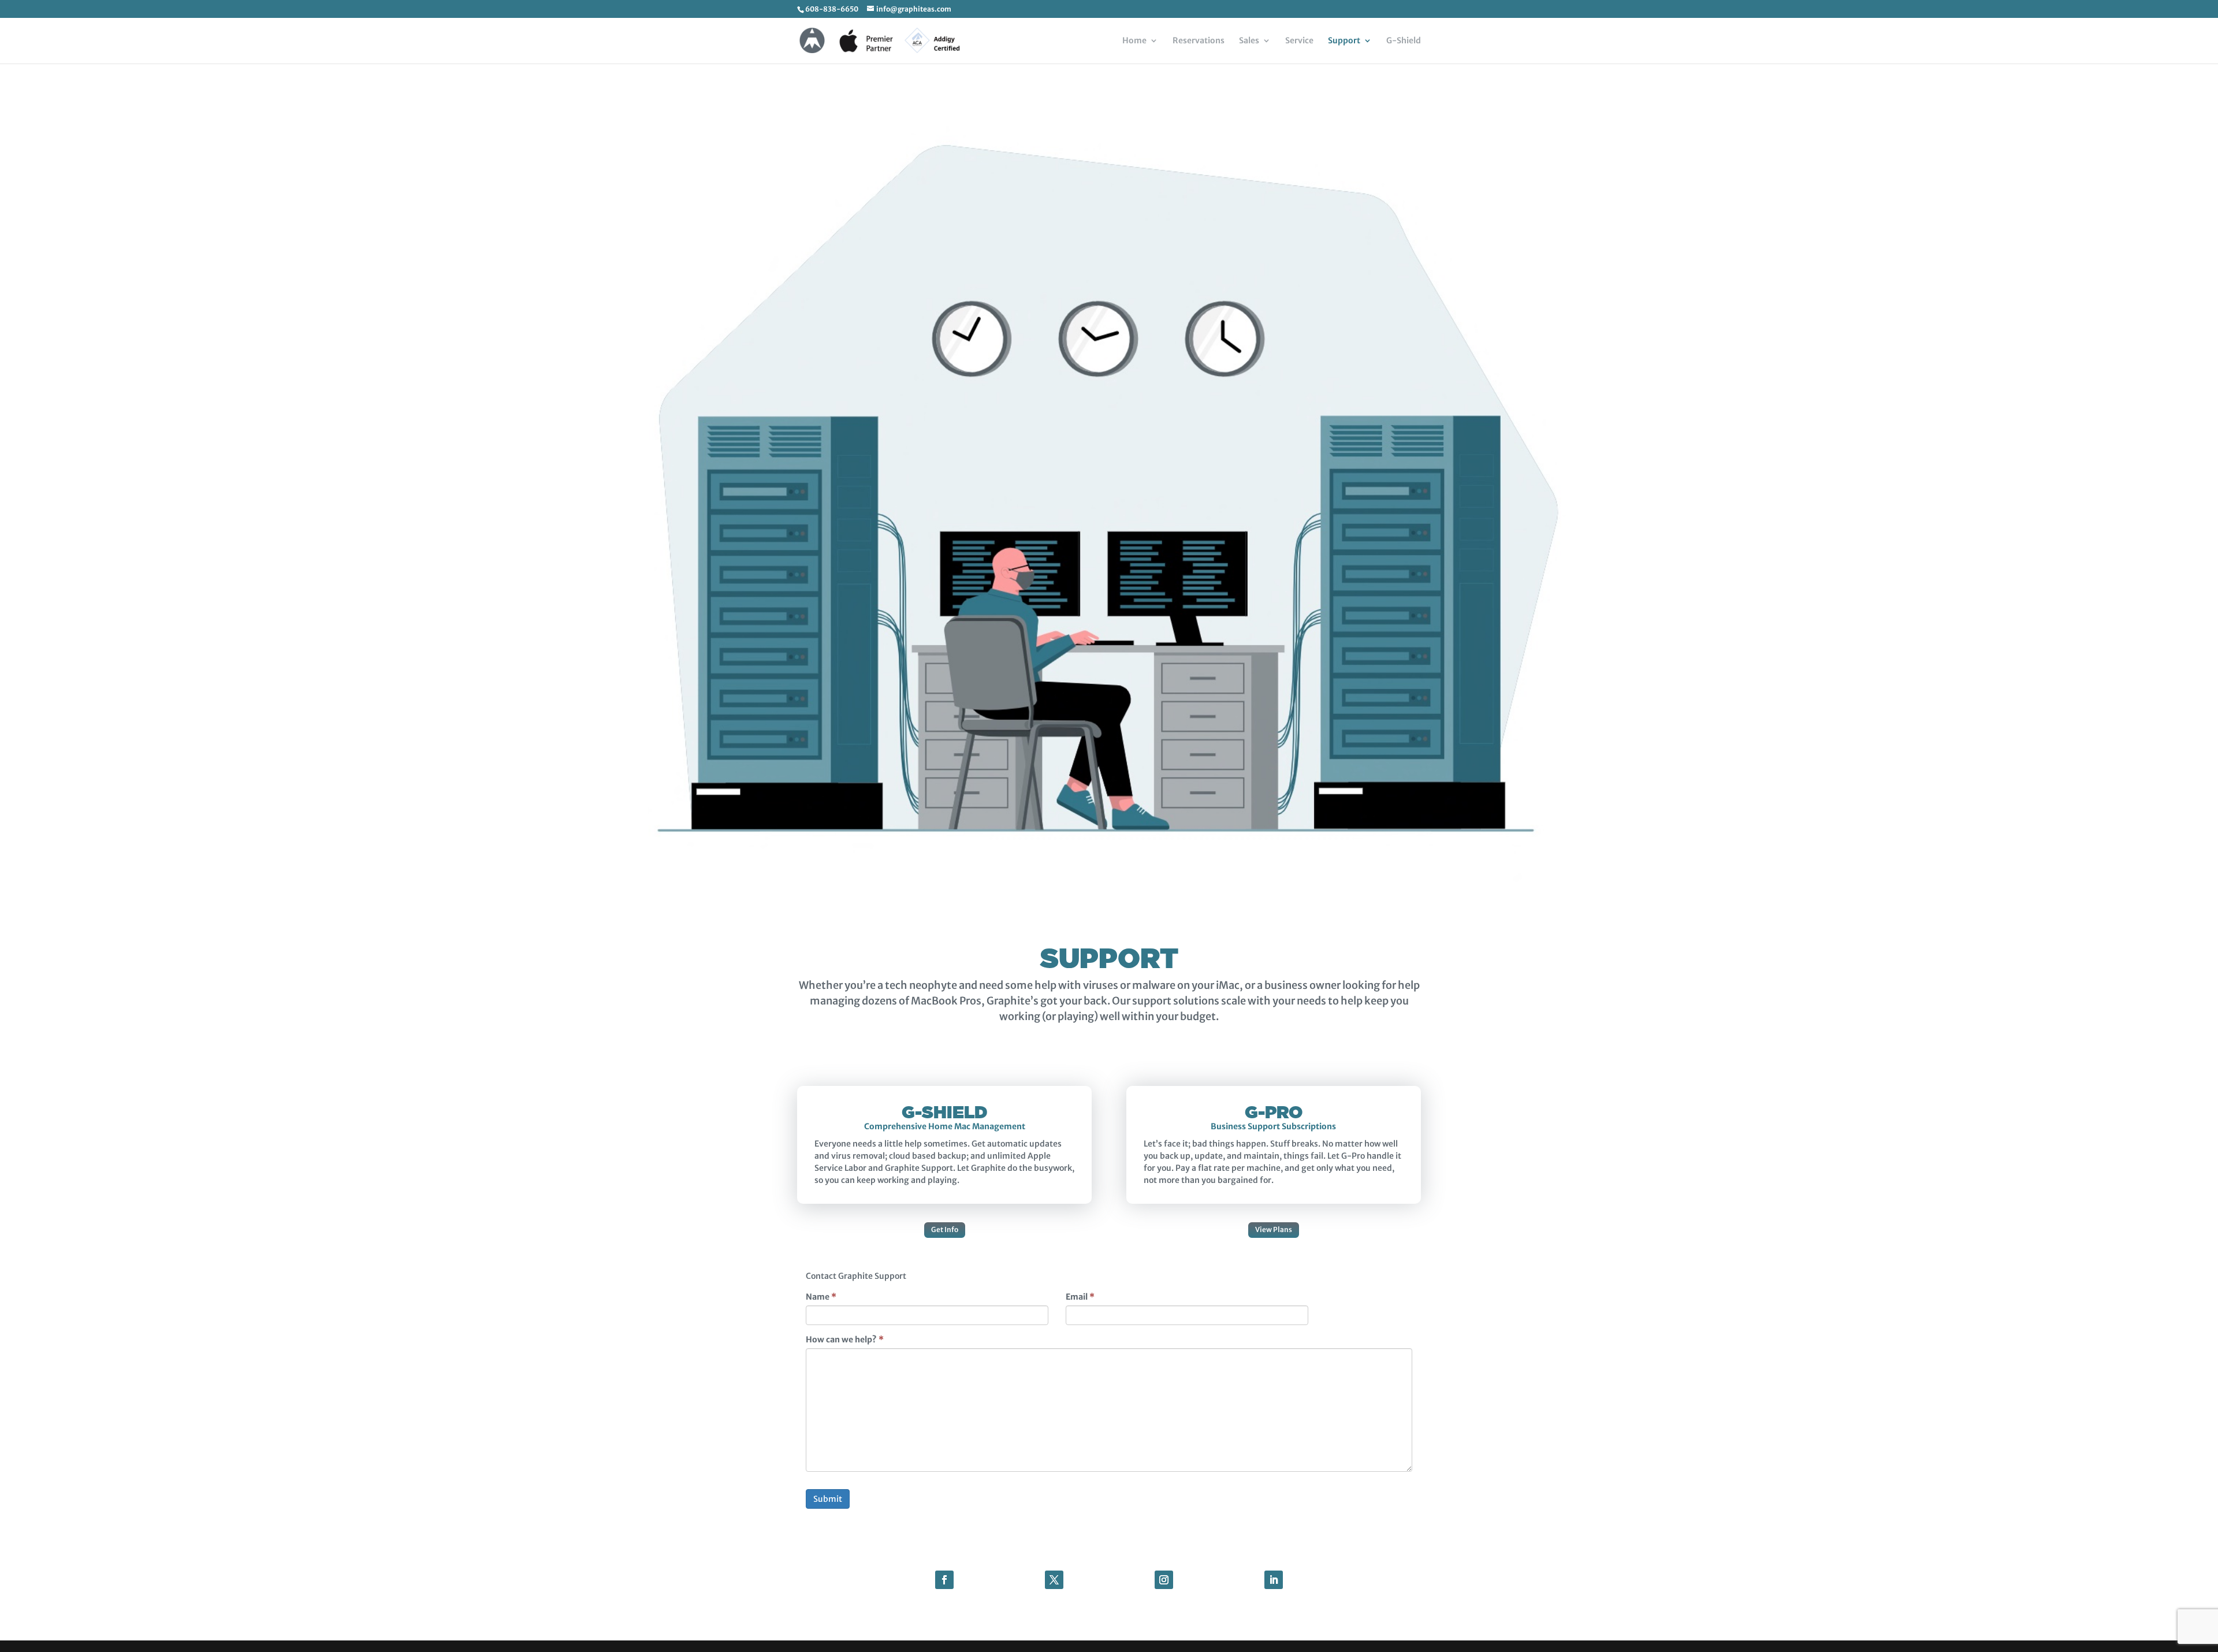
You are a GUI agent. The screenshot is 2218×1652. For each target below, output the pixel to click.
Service (1299, 41)
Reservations (1199, 41)
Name (821, 1297)
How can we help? (845, 1340)
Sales (1249, 41)
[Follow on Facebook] (944, 1580)
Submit (828, 1499)
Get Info (945, 1229)
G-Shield (1404, 41)
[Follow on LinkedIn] (1274, 1580)
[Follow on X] (1054, 1580)
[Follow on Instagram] (1164, 1580)
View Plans (1274, 1229)
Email (1080, 1297)
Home (1134, 41)
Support (1344, 41)
